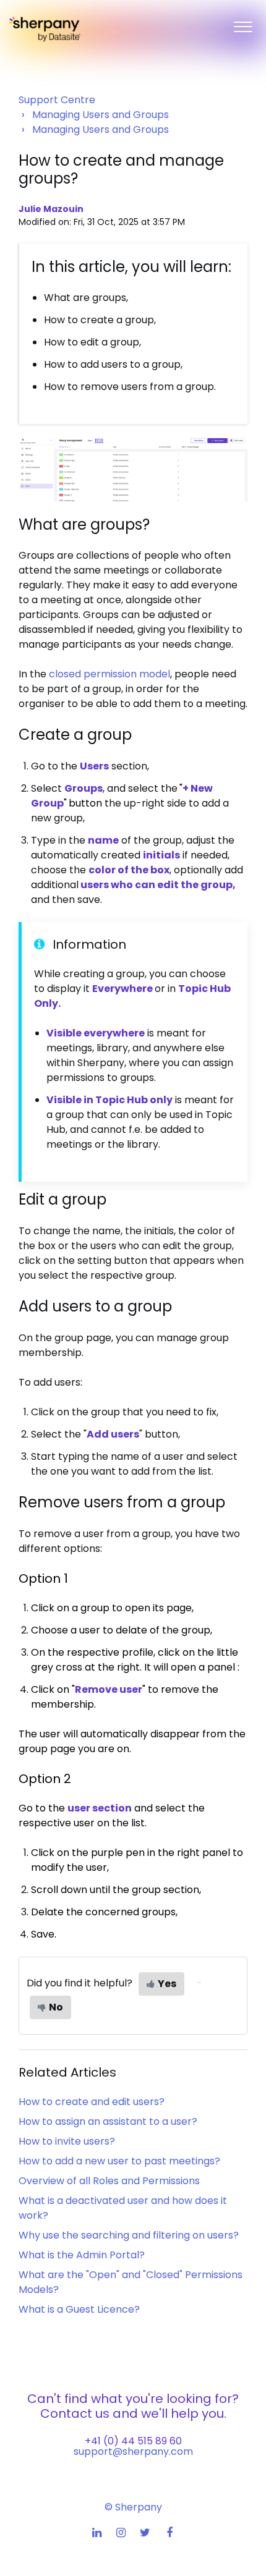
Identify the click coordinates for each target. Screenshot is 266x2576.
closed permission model (109, 674)
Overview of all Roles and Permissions (109, 2181)
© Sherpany (133, 2507)
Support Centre (57, 100)
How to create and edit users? (92, 2102)
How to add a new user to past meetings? (119, 2161)
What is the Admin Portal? (82, 2255)
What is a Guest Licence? (79, 2309)
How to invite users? (67, 2141)
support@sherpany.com (133, 2451)
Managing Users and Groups (101, 115)
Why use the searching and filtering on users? (129, 2235)
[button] (243, 24)
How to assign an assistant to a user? (108, 2121)
